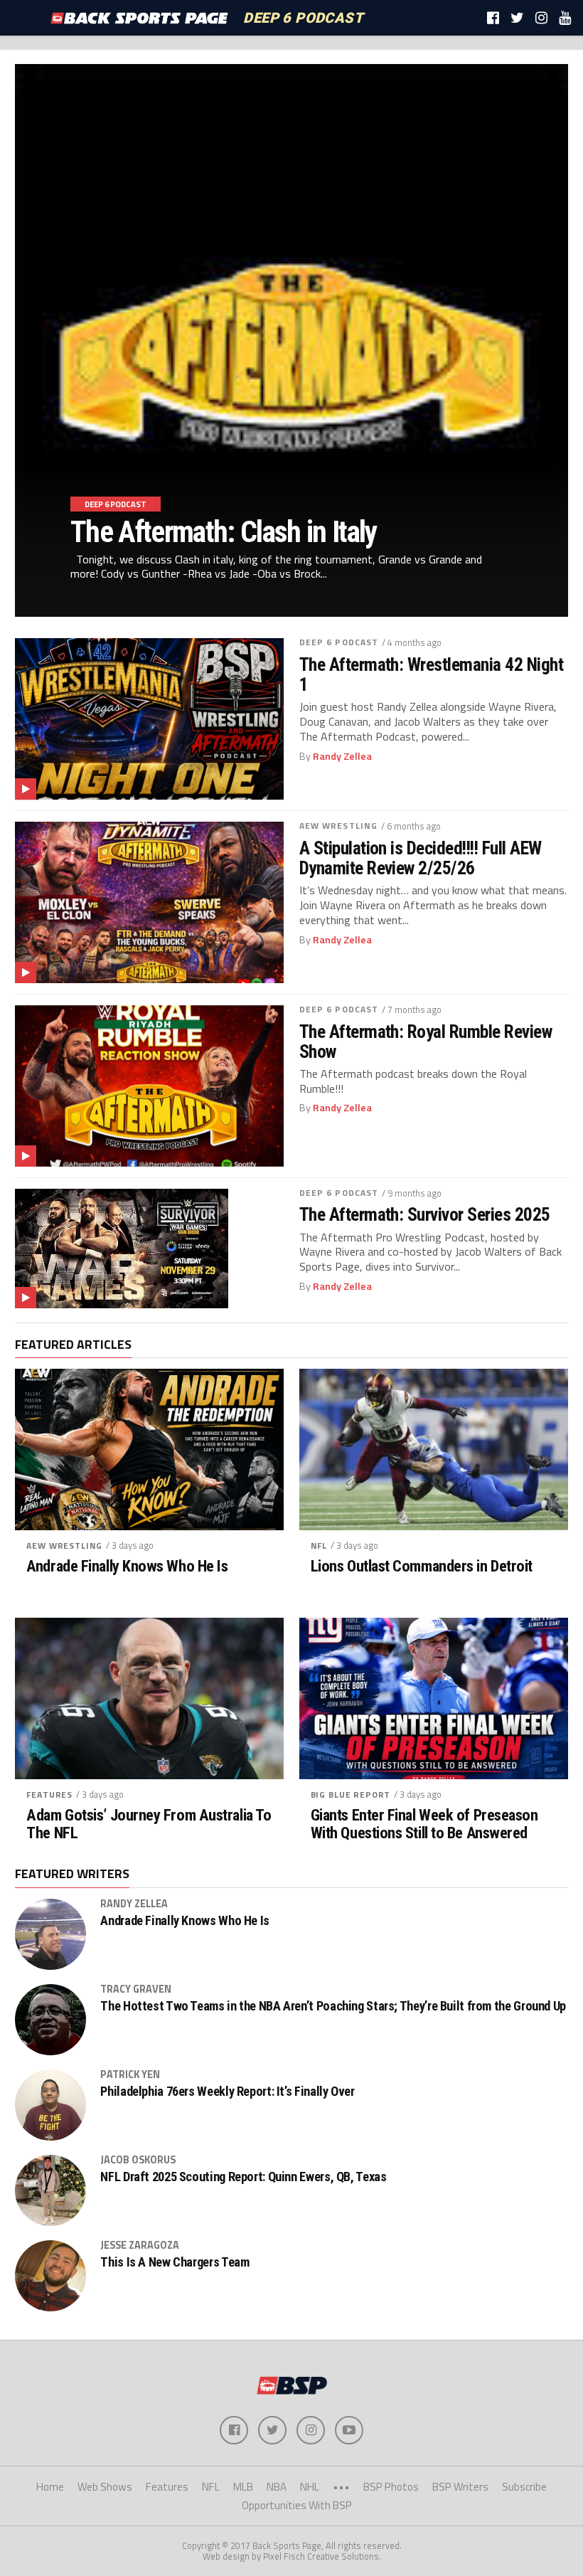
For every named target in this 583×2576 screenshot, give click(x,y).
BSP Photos (391, 2487)
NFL (319, 1546)
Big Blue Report (351, 1795)
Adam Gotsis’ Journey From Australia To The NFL (149, 1824)
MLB (243, 2487)
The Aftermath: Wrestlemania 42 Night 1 (432, 674)
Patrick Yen (130, 2074)
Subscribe (524, 2487)
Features (49, 1795)
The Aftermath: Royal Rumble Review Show (426, 1041)
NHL (310, 2487)
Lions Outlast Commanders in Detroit (422, 1566)
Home (50, 2487)
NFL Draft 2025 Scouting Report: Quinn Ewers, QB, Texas (243, 2177)
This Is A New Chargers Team (175, 2262)
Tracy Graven (136, 1989)
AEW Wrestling (339, 826)
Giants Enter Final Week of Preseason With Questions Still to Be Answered (424, 1824)
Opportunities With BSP (297, 2505)
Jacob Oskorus (138, 2160)
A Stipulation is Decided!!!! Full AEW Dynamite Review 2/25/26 (421, 858)
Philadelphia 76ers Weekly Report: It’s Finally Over (227, 2092)
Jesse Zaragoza (140, 2245)
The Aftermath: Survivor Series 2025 (425, 1214)
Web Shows (105, 2487)
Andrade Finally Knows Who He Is (127, 1566)
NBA (277, 2487)
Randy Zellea (342, 756)
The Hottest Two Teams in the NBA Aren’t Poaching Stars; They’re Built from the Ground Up (333, 2006)
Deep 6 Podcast (339, 642)
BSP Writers (460, 2487)
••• (341, 2487)
